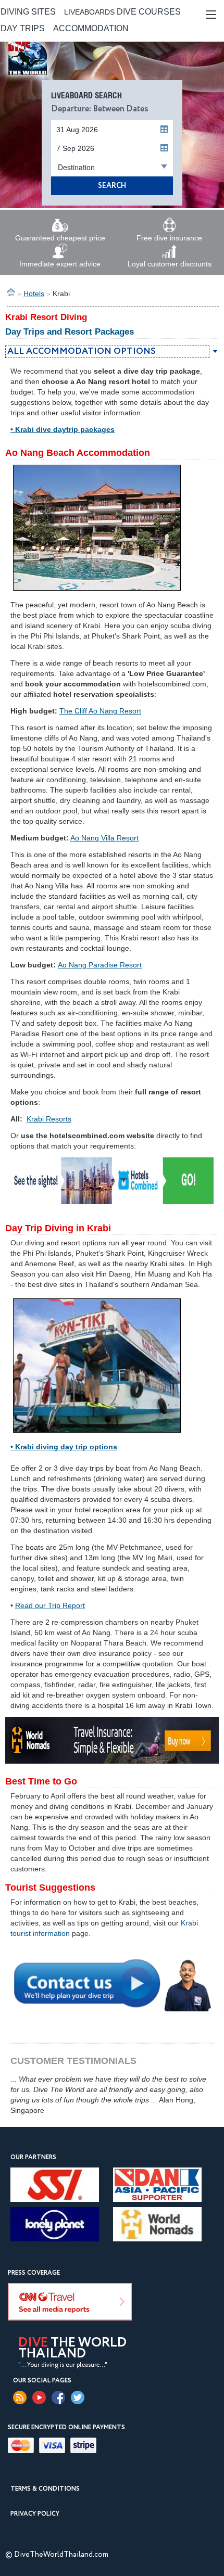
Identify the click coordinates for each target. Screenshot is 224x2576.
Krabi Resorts (49, 1119)
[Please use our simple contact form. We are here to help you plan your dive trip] (112, 1983)
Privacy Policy (35, 2514)
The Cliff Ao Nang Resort (100, 711)
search (112, 186)
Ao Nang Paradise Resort (100, 965)
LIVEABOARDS (89, 12)
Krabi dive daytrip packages (65, 429)
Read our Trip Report (50, 1605)
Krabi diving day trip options (66, 1447)
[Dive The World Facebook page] (58, 2398)
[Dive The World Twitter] (78, 2398)
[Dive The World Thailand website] (48, 76)
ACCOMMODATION (91, 28)
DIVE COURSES (149, 12)
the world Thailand (72, 2349)
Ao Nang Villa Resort (104, 838)
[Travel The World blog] (20, 2398)
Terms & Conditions (45, 2489)
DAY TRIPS (23, 28)
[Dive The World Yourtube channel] (39, 2398)
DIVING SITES (28, 12)
